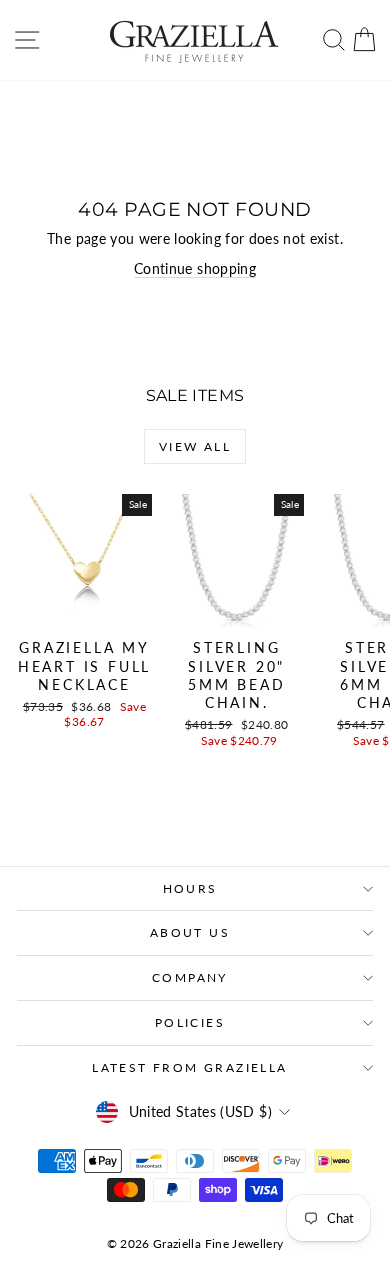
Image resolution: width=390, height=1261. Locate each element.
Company (190, 977)
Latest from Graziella (189, 1067)
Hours (190, 888)
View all (195, 446)
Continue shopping (195, 268)
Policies (190, 1022)
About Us (190, 932)
